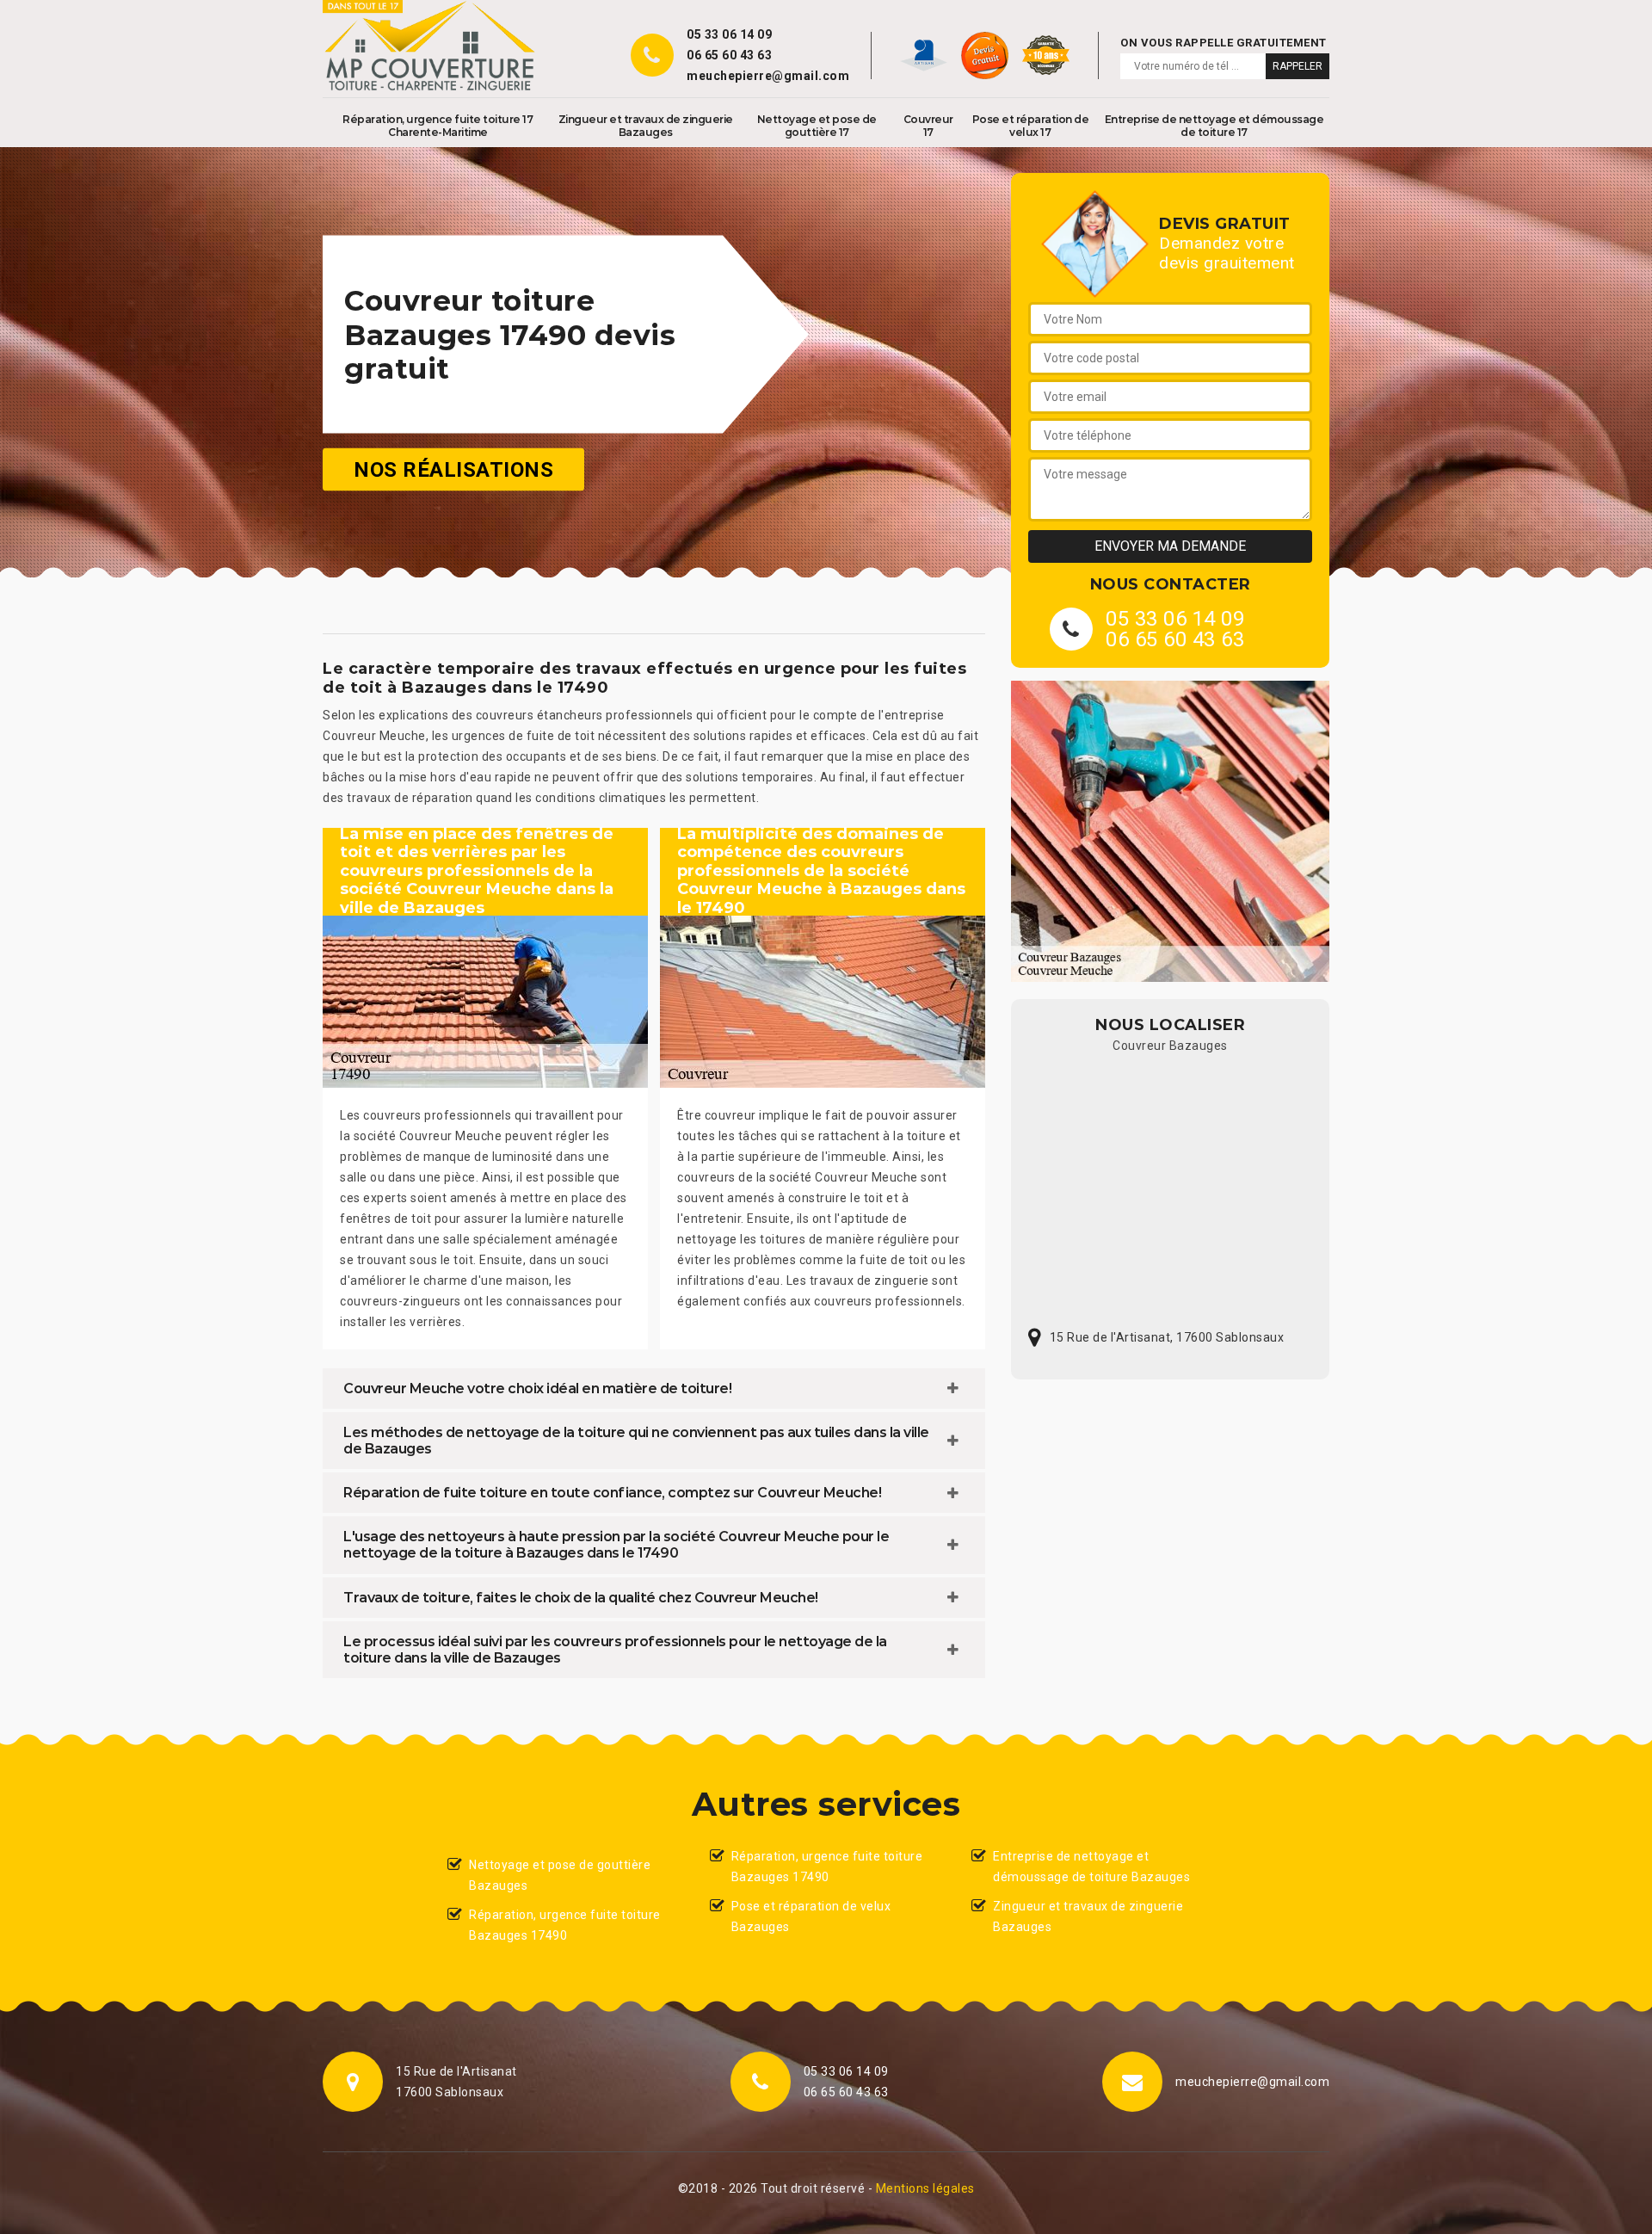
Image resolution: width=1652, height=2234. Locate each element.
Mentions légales (925, 2188)
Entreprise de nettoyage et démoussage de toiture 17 (1214, 126)
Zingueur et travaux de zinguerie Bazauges (646, 126)
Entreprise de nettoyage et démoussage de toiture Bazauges (1091, 1867)
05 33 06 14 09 (729, 34)
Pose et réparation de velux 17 (1031, 126)
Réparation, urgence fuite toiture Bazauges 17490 (565, 1925)
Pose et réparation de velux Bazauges (811, 1916)
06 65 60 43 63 (729, 55)
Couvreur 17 (928, 126)
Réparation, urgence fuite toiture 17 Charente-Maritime (438, 126)
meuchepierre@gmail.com (768, 76)
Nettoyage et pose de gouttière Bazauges (560, 1875)
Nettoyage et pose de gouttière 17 (817, 126)
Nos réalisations (453, 470)
